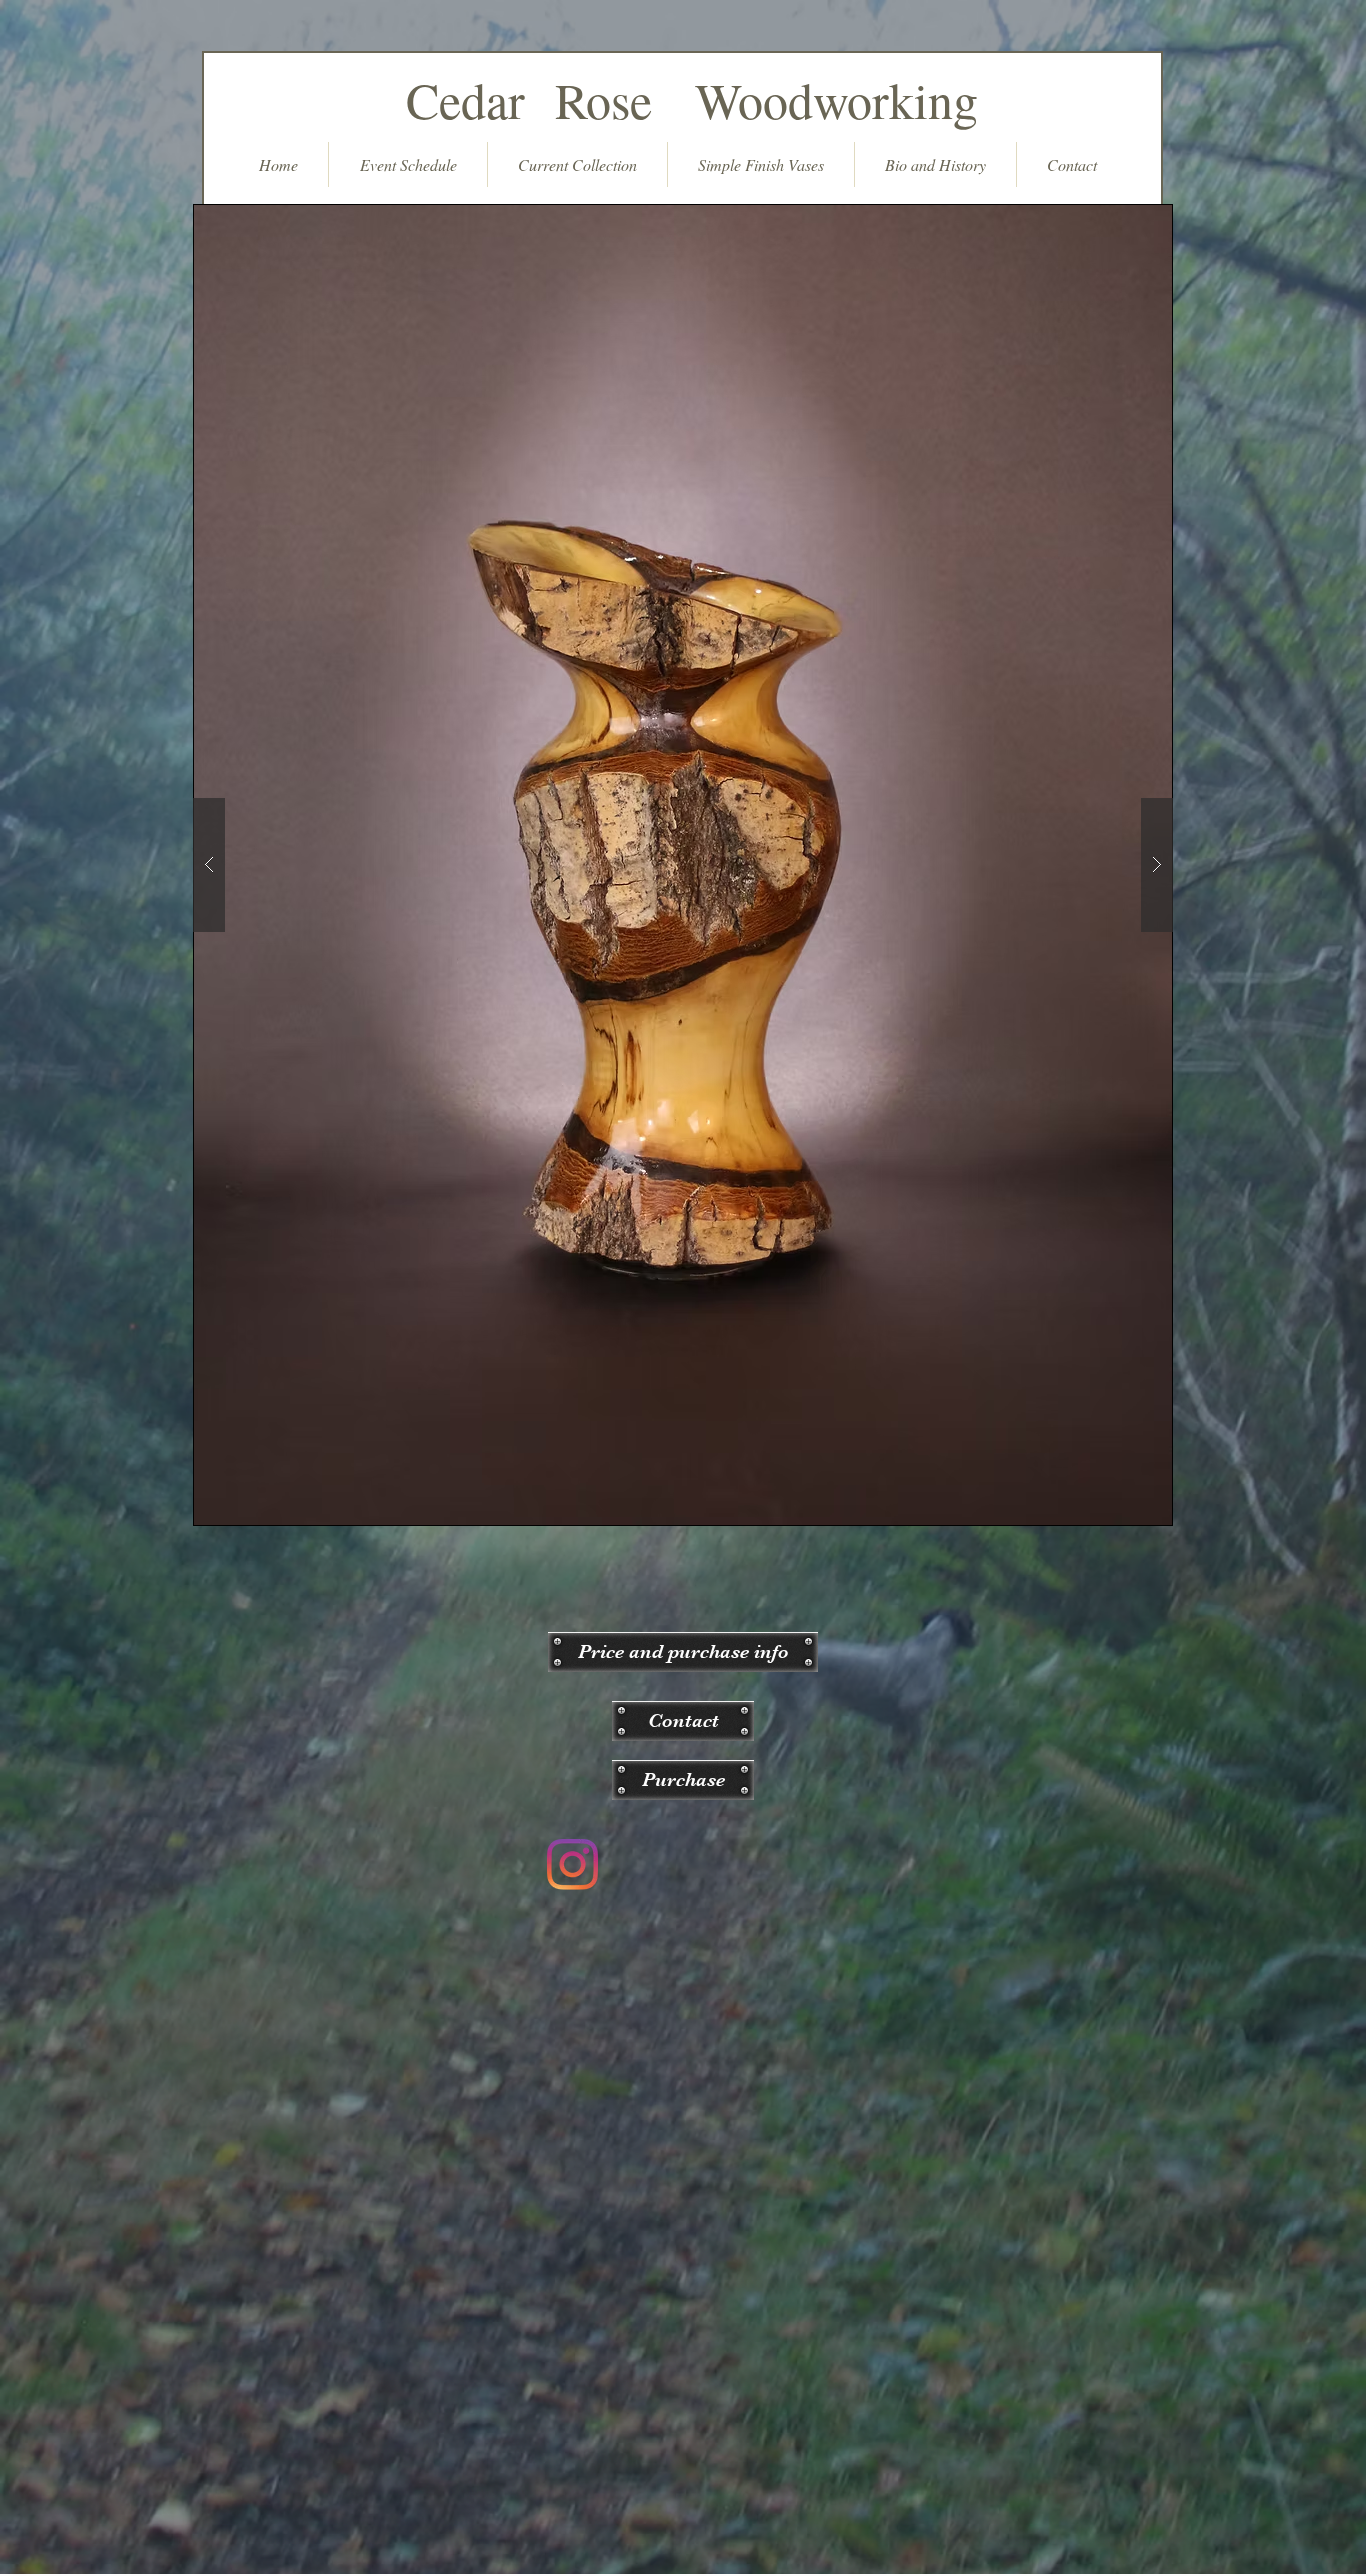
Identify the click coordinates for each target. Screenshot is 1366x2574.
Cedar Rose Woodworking (683, 99)
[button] (683, 1652)
